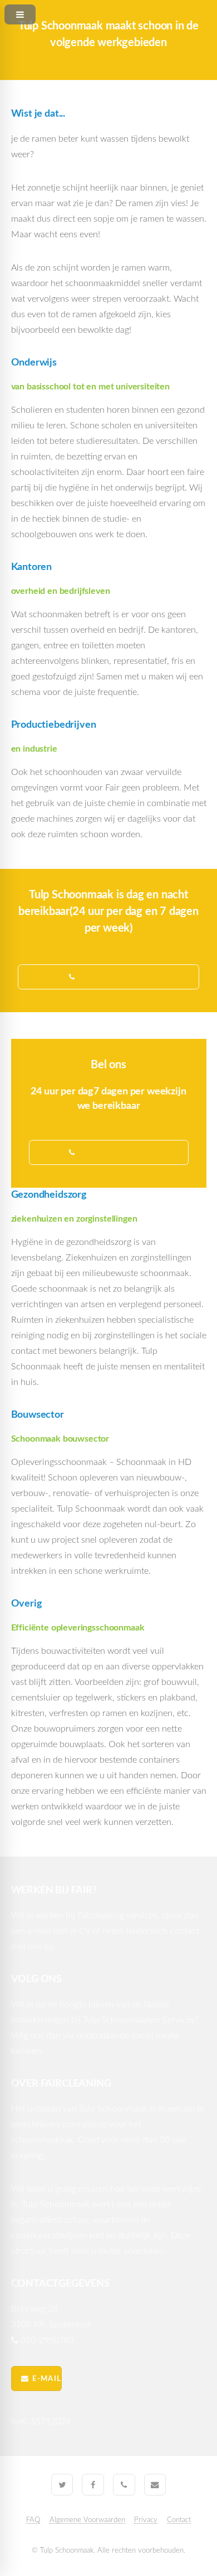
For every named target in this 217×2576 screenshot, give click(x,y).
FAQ (33, 2520)
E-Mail (47, 2379)
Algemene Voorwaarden (87, 2520)
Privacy (146, 2520)
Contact (179, 2520)
